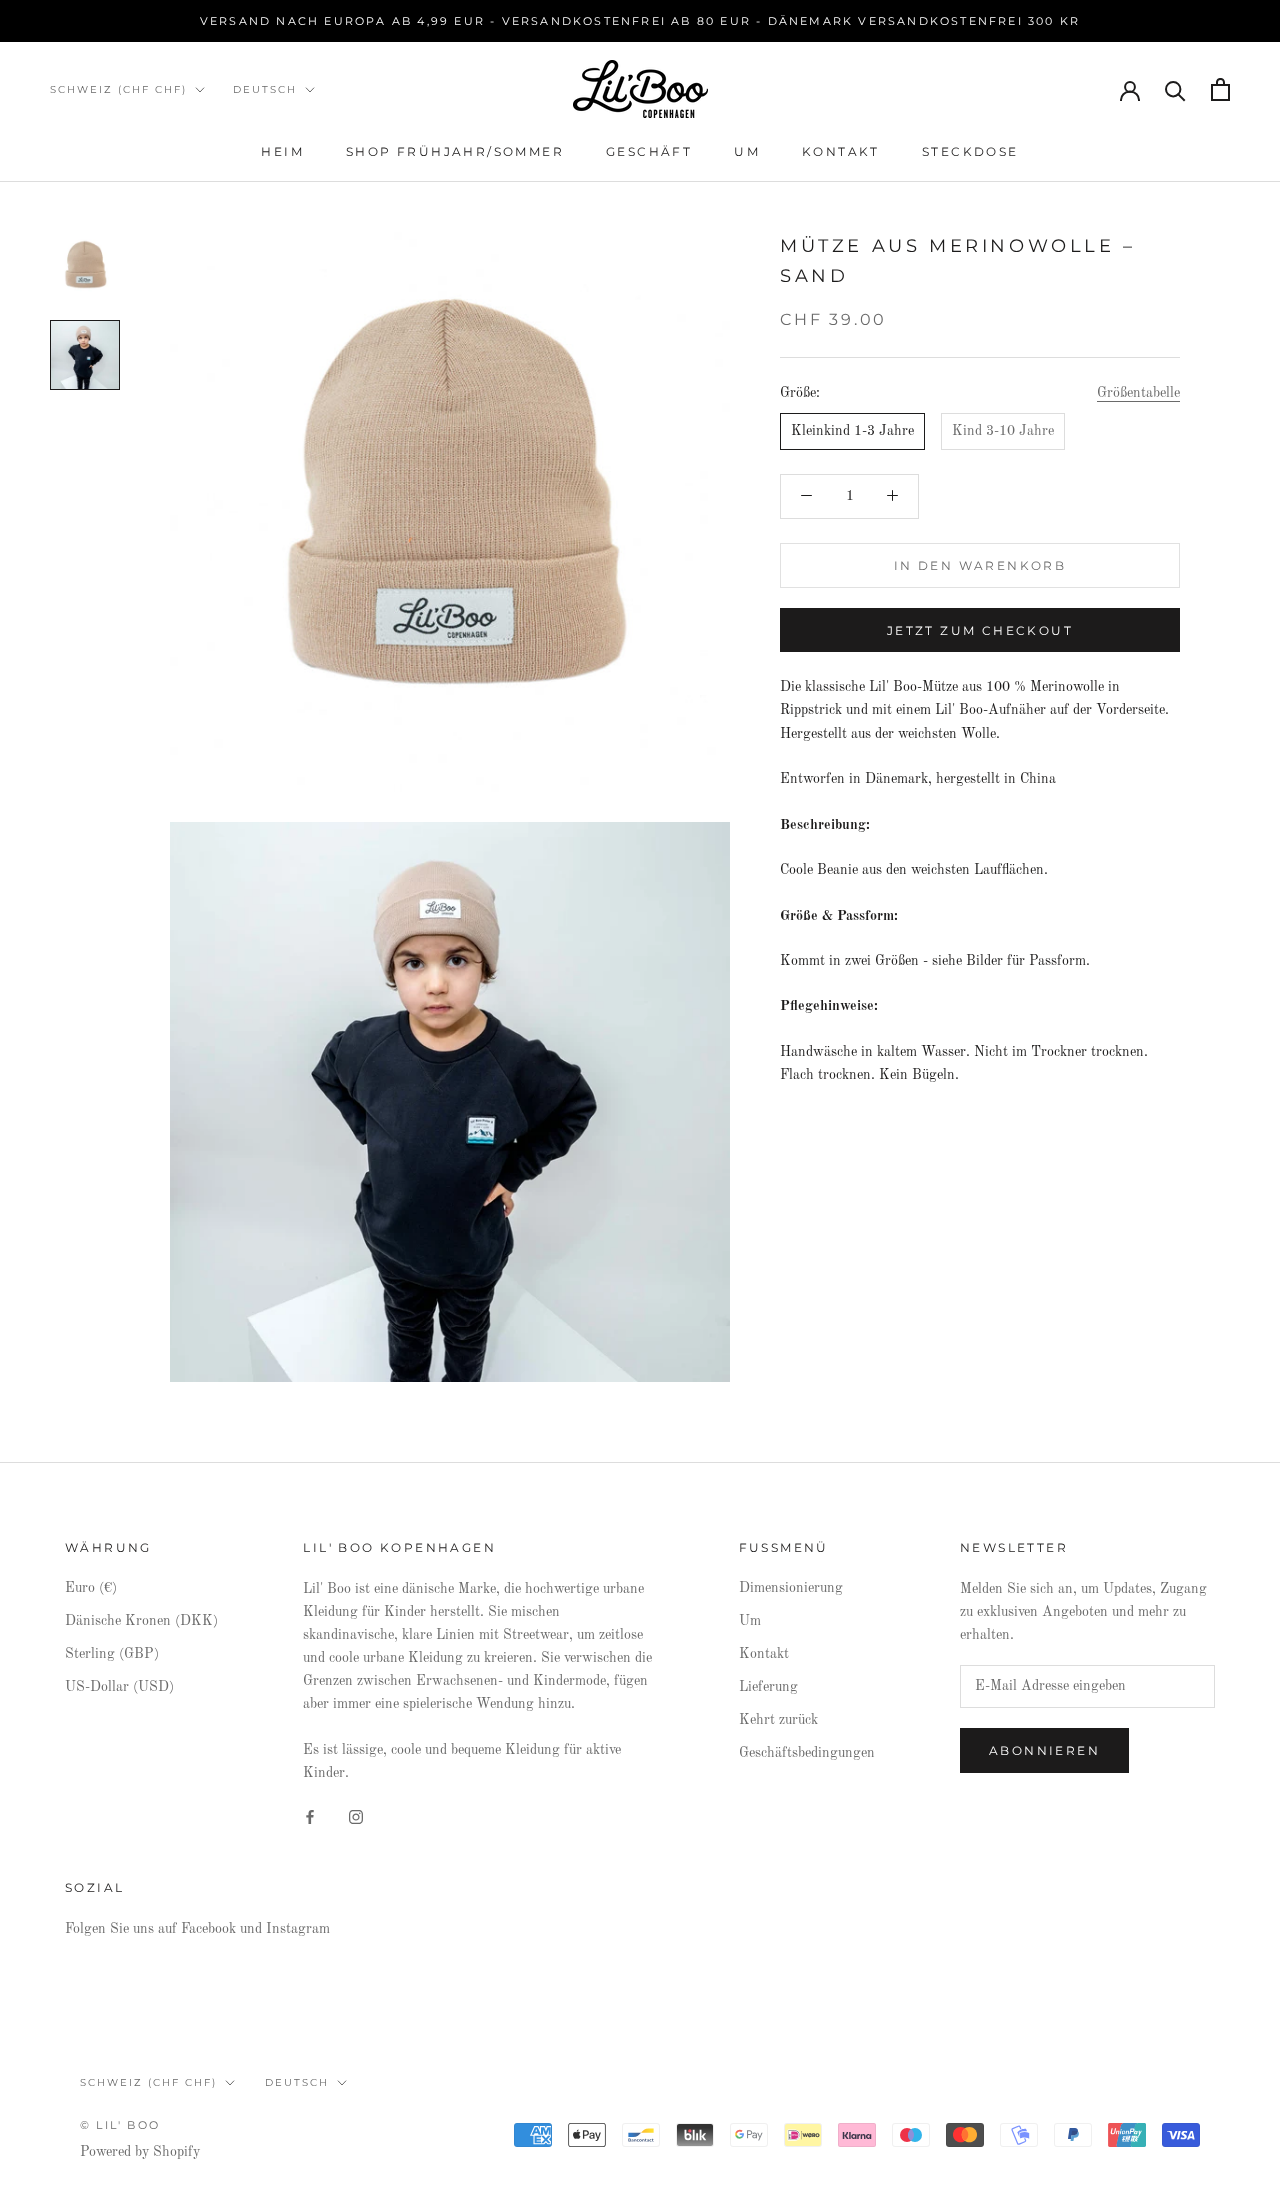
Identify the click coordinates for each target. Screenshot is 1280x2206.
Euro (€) (91, 1588)
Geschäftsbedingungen (807, 1753)
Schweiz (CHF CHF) (118, 89)
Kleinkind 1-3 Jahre (852, 431)
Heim (282, 151)
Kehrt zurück (778, 1720)
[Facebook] (310, 1816)
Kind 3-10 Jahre (1003, 431)
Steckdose (970, 151)
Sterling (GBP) (112, 1654)
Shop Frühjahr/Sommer (455, 151)
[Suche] (1175, 89)
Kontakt (841, 151)
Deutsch (265, 89)
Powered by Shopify (140, 2152)
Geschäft (649, 151)
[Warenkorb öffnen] (1220, 89)
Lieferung (768, 1687)
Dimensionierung (791, 1588)
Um (747, 151)
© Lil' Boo (120, 2125)
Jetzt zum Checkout (980, 630)
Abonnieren (1044, 1750)
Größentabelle (1138, 393)
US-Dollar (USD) (119, 1687)
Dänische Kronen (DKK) (141, 1621)
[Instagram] (356, 1816)
